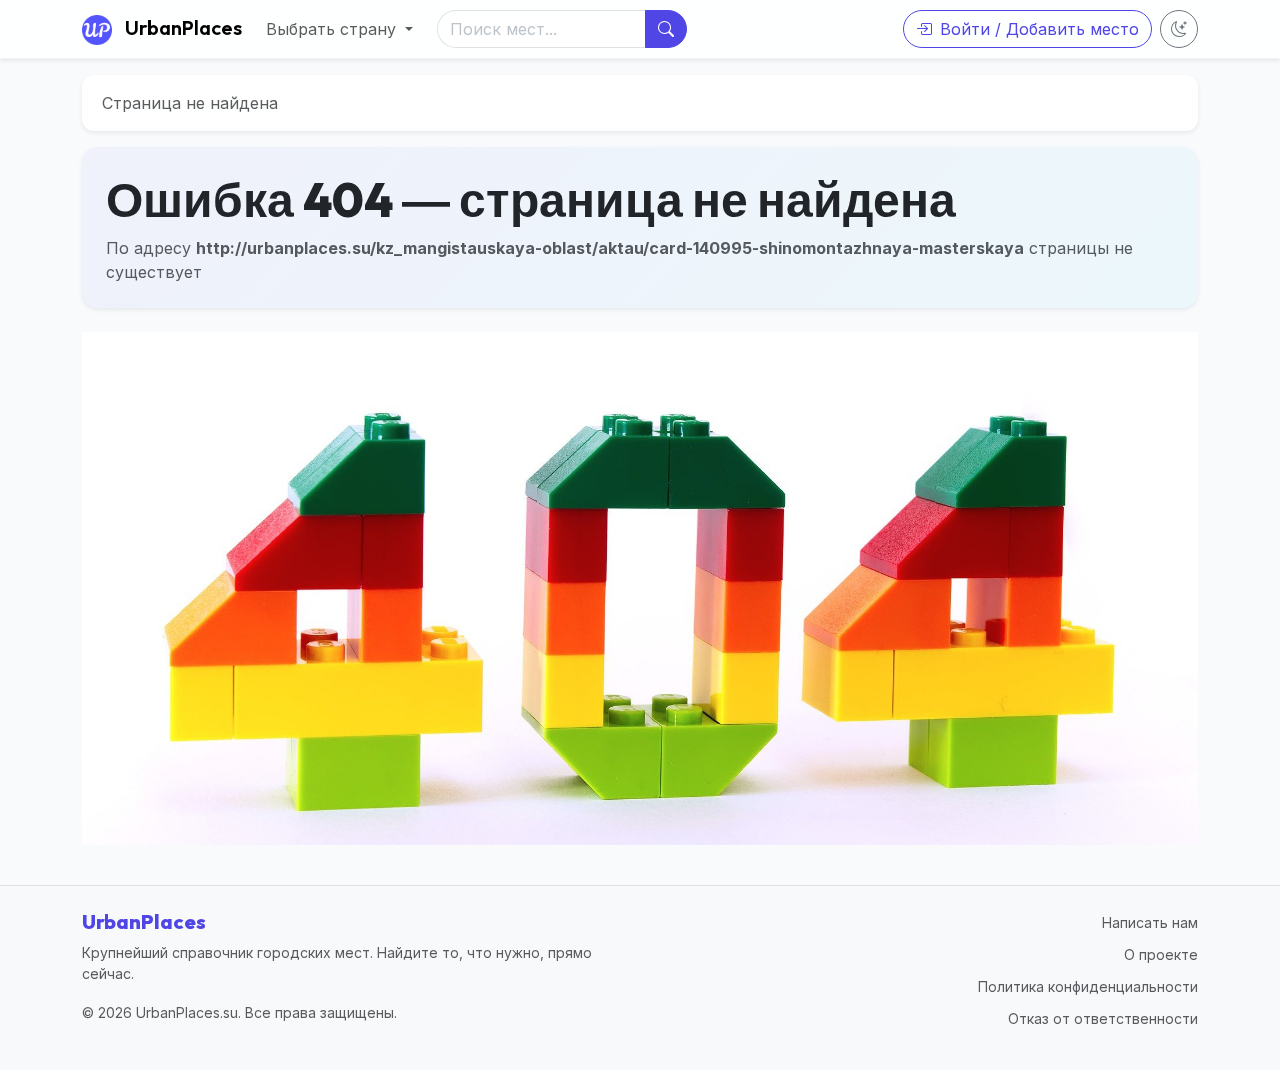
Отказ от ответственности (1103, 1018)
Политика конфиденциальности (1088, 986)
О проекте (1161, 954)
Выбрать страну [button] (333, 29)
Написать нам (1150, 922)
